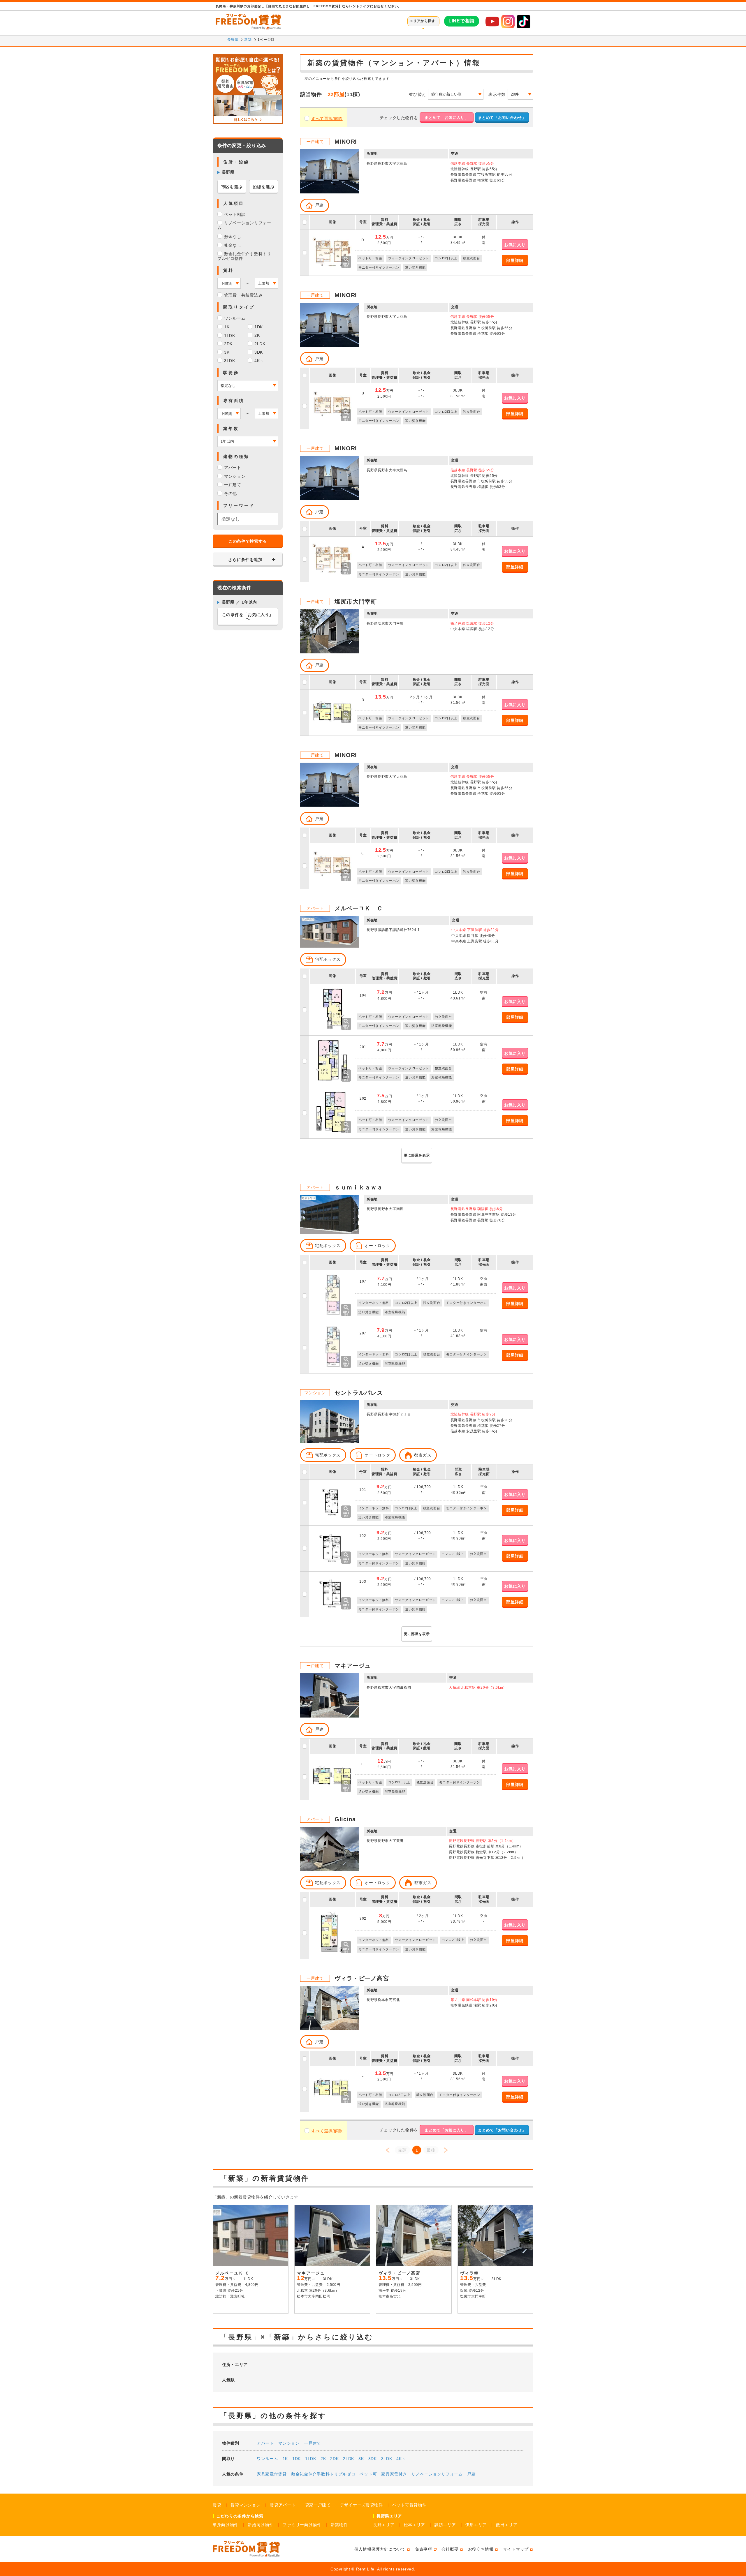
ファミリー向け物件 (302, 2525)
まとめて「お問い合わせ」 (502, 118)
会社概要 (450, 2549)
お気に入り (515, 245)
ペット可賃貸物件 (409, 2505)
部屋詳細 (515, 260)
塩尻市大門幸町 (356, 602)
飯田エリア (507, 2525)
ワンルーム (268, 2459)
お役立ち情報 (481, 2549)
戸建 (471, 2474)
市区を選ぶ (232, 187)
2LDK (349, 2459)
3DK (373, 2459)
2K (323, 2459)
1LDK (311, 2459)
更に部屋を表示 (417, 1155)
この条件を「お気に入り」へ (248, 617)
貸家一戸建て (318, 2505)
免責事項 (424, 2549)
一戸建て (313, 2443)
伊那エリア (476, 2525)
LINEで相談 (462, 21)
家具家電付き (394, 2474)
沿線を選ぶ (264, 187)
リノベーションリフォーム (437, 2474)
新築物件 (339, 2525)
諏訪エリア (445, 2525)
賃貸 (217, 2505)
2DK (334, 2459)
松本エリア (415, 2525)
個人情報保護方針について (380, 2549)
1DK (297, 2459)
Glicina (345, 1819)
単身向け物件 (226, 2525)
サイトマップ (516, 2549)
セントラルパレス (359, 1393)
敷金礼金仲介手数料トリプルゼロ (323, 2474)
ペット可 (368, 2474)
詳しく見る (271, 2307)
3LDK (387, 2459)
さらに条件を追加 (245, 560)
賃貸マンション (246, 2505)
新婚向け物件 (261, 2525)
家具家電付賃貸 (272, 2474)
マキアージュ (353, 1666)
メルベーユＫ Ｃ (359, 908)
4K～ (401, 2459)
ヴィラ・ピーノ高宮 (362, 1978)
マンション (289, 2443)
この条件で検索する (248, 541)
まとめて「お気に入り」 (447, 118)
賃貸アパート (283, 2505)
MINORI (346, 142)
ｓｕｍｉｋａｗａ (359, 1187)
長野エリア (384, 2525)
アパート (265, 2443)
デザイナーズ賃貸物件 (361, 2505)
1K (285, 2459)
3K (361, 2459)
